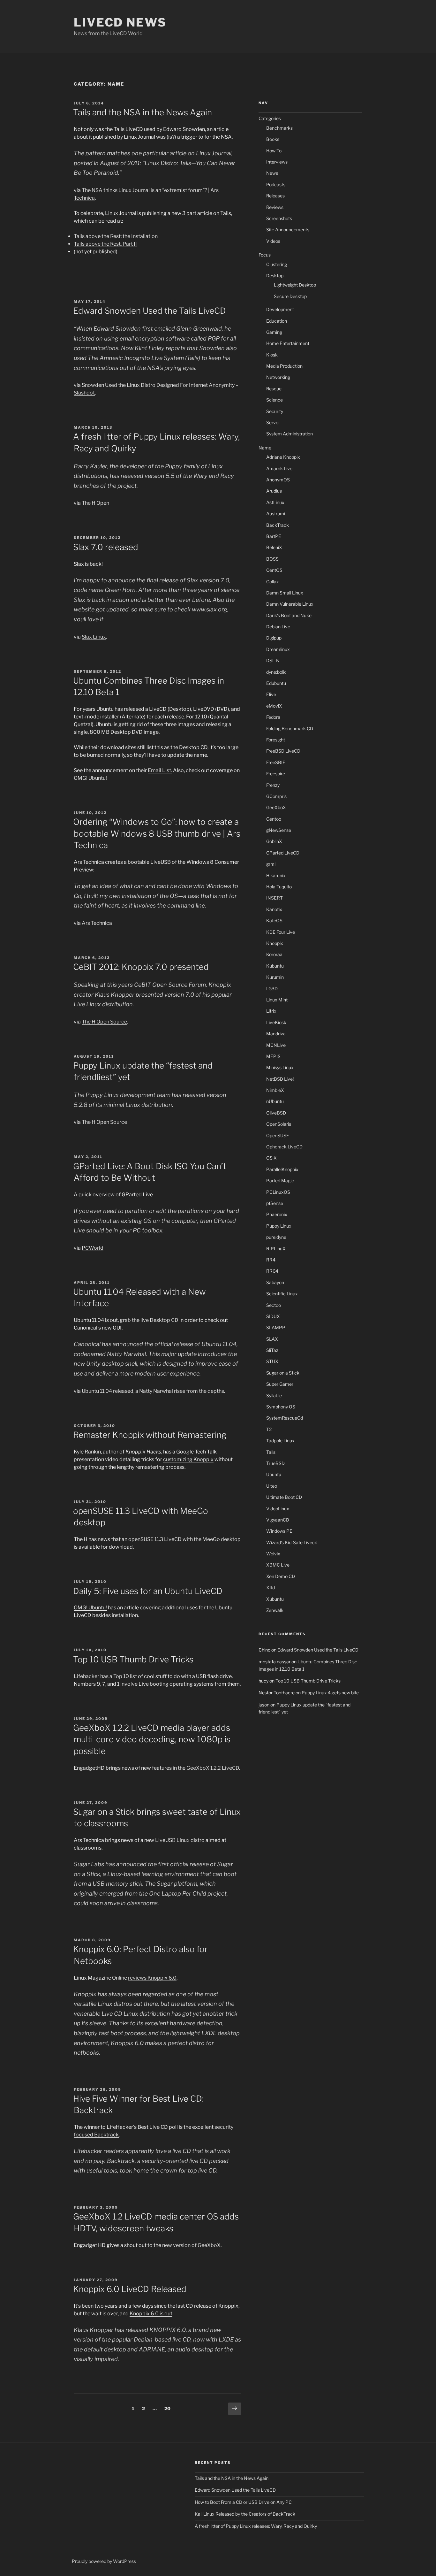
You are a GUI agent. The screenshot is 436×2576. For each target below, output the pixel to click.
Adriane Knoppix (283, 457)
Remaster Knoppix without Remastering (150, 1435)
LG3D (272, 989)
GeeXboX (276, 807)
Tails (271, 1452)
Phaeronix (277, 1214)
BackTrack (278, 525)
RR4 (271, 1260)
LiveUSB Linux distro (180, 1840)
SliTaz (272, 1350)
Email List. (160, 770)
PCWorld (93, 1248)
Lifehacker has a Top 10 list (105, 1676)
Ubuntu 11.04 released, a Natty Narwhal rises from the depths (153, 1391)
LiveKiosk (276, 1022)
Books (273, 139)
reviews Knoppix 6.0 (152, 1978)
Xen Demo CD (281, 1576)
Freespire (276, 774)
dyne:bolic (276, 672)
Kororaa (274, 954)
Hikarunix (276, 875)
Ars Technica (97, 923)
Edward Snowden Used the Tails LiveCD (150, 311)
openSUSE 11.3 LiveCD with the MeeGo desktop (184, 1539)
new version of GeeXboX (191, 2245)
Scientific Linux (282, 1294)
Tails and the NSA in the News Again (143, 112)
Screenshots (279, 218)
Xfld (271, 1587)
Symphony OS (281, 1407)
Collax (273, 582)
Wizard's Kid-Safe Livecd (292, 1542)
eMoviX (274, 706)
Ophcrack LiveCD (284, 1147)
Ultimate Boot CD (284, 1497)
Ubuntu (274, 1474)
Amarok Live (279, 468)
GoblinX (274, 841)
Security (275, 411)
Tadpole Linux (280, 1441)
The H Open (95, 503)
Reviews (275, 207)
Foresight (276, 740)
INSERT (274, 898)
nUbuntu (275, 1101)
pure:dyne (276, 1237)
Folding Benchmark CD (290, 728)
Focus (265, 255)
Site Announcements (288, 230)
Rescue (274, 389)
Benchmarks (279, 128)
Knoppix (275, 943)
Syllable (274, 1395)
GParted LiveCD (283, 853)
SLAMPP (276, 1327)
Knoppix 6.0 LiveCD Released (130, 2289)
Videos (273, 241)
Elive (271, 694)
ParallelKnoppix (282, 1169)
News (272, 173)
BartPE (274, 536)
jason (264, 1705)
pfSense (275, 1203)
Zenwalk (275, 1610)
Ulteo (272, 1486)
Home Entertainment (288, 343)
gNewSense (279, 830)
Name (265, 448)
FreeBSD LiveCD (283, 751)
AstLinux (275, 502)
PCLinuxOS (278, 1192)
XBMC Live (278, 1565)
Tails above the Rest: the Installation (116, 236)
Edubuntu (276, 683)
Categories (270, 118)
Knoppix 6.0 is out (151, 2314)
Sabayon (275, 1282)
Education (277, 321)
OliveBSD (276, 1113)
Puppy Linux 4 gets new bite (330, 1693)
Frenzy (273, 785)
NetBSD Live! (280, 1079)
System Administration (289, 434)
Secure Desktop (290, 296)
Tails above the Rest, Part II (105, 244)
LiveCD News (120, 22)
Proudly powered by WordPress (104, 2561)
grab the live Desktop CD (149, 1320)
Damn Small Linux (285, 593)
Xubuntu (275, 1599)
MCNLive (276, 1045)
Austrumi (276, 514)
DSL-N (273, 660)
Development (280, 309)
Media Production (284, 366)
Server (273, 422)
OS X (271, 1158)
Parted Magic (280, 1181)
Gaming (274, 332)
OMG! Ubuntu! (90, 778)
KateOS (274, 920)
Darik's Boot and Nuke (289, 615)
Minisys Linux (280, 1067)
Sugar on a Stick (283, 1373)
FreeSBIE (276, 762)
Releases (275, 196)
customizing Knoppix (188, 1459)
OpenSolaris (279, 1124)
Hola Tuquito (279, 887)
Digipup (274, 638)
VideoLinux (278, 1509)
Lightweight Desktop (295, 285)
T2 (269, 1429)
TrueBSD (275, 1463)
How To (274, 151)
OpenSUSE (278, 1135)
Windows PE (279, 1531)
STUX (272, 1361)
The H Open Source (104, 1022)
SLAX (272, 1339)
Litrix (271, 1011)
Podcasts (276, 184)
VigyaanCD (278, 1520)
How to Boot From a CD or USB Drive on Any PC (243, 2502)
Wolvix (273, 1554)
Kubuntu (275, 966)
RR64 (272, 1271)
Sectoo (274, 1305)
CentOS (274, 570)
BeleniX (274, 547)
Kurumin (275, 977)
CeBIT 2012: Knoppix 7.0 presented (141, 967)
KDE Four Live (281, 932)
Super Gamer (280, 1384)
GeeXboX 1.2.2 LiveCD (212, 1768)
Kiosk (272, 355)
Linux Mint (277, 1000)
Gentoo (274, 819)
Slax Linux (94, 637)
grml (271, 864)
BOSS (272, 559)
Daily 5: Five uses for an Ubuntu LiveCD (148, 1591)
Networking (278, 377)
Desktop (275, 276)
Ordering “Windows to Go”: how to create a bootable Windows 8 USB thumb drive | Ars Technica (157, 833)
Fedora (273, 717)
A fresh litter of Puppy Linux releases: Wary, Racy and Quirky (256, 2526)
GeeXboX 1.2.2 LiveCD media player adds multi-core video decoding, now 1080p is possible (152, 1739)
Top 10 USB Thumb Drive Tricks (133, 1659)
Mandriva (276, 1034)
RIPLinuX (276, 1249)
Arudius (274, 491)
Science (274, 400)
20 (169, 2408)
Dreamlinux (278, 649)
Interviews (277, 162)
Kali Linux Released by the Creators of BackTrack (245, 2514)
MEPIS (273, 1056)
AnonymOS (278, 480)
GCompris (276, 796)
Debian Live (278, 627)
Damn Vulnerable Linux (290, 604)
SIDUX (273, 1316)
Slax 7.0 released (106, 547)
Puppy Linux (279, 1226)
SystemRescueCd (285, 1418)
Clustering (277, 264)
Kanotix (274, 909)
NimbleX (275, 1090)
